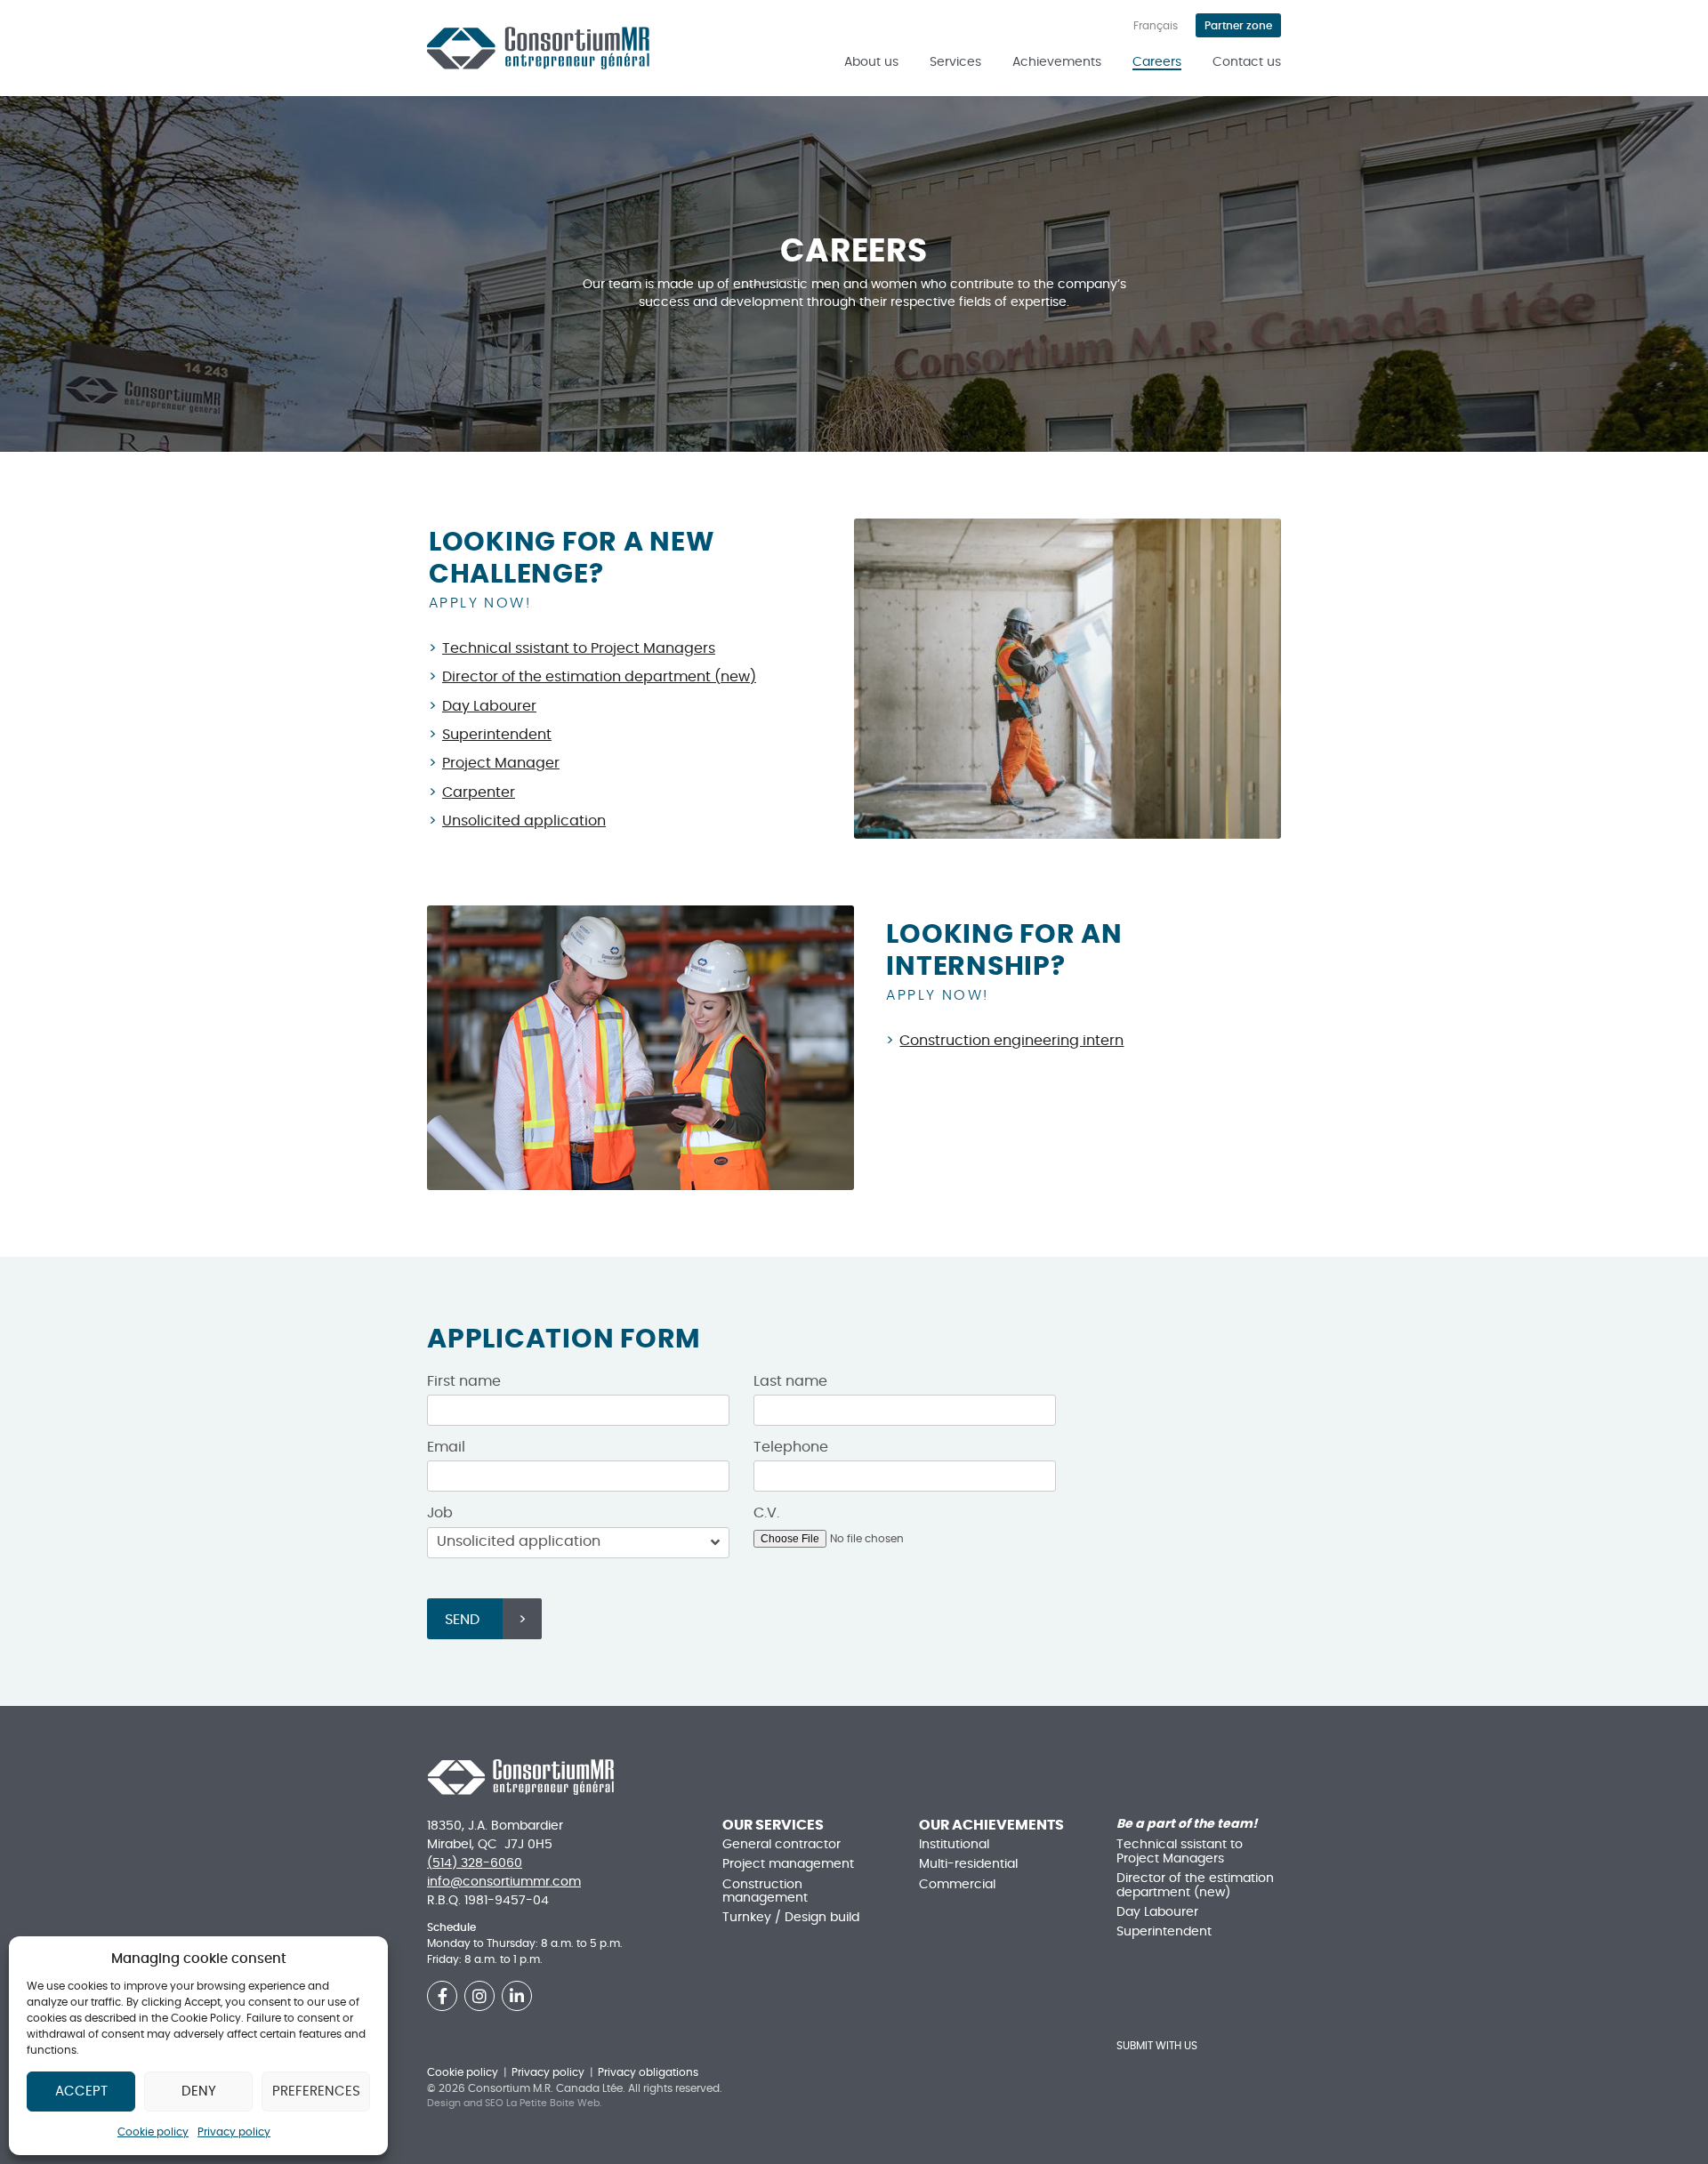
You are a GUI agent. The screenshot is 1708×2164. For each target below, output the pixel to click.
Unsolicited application (524, 821)
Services (955, 62)
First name (464, 1381)
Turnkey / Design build (791, 1918)
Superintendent (497, 735)
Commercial (957, 1885)
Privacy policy (234, 2132)
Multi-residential (968, 1864)
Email (446, 1447)
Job (440, 1513)
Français (1156, 26)
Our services (773, 1825)
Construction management (765, 1891)
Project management (788, 1864)
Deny (199, 2092)
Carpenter (479, 792)
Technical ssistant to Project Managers (579, 648)
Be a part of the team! (1187, 1824)
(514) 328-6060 (475, 1863)
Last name (790, 1381)
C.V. (766, 1513)
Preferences (316, 2092)
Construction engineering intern (1011, 1041)
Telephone (791, 1447)
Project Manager (501, 763)
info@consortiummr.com (504, 1882)
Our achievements (991, 1825)
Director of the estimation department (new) (599, 677)
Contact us (1247, 62)
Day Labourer (489, 706)
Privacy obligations (648, 2072)
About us (871, 62)
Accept (81, 2092)
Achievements (1057, 62)
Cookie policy (153, 2132)
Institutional (954, 1845)
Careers (1157, 62)
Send (462, 1620)
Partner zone (1238, 26)
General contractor (781, 1845)
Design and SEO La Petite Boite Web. (514, 2103)
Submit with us (1157, 2046)
